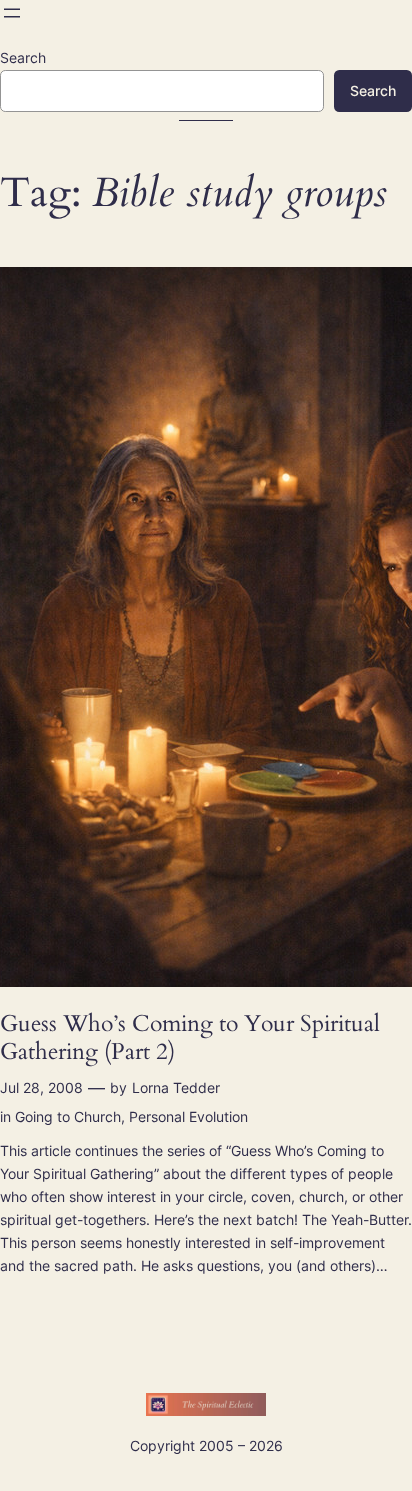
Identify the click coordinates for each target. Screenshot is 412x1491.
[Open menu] (12, 13)
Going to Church (68, 1116)
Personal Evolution (188, 1116)
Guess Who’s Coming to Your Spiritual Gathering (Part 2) (190, 1037)
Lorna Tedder (176, 1087)
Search (23, 57)
